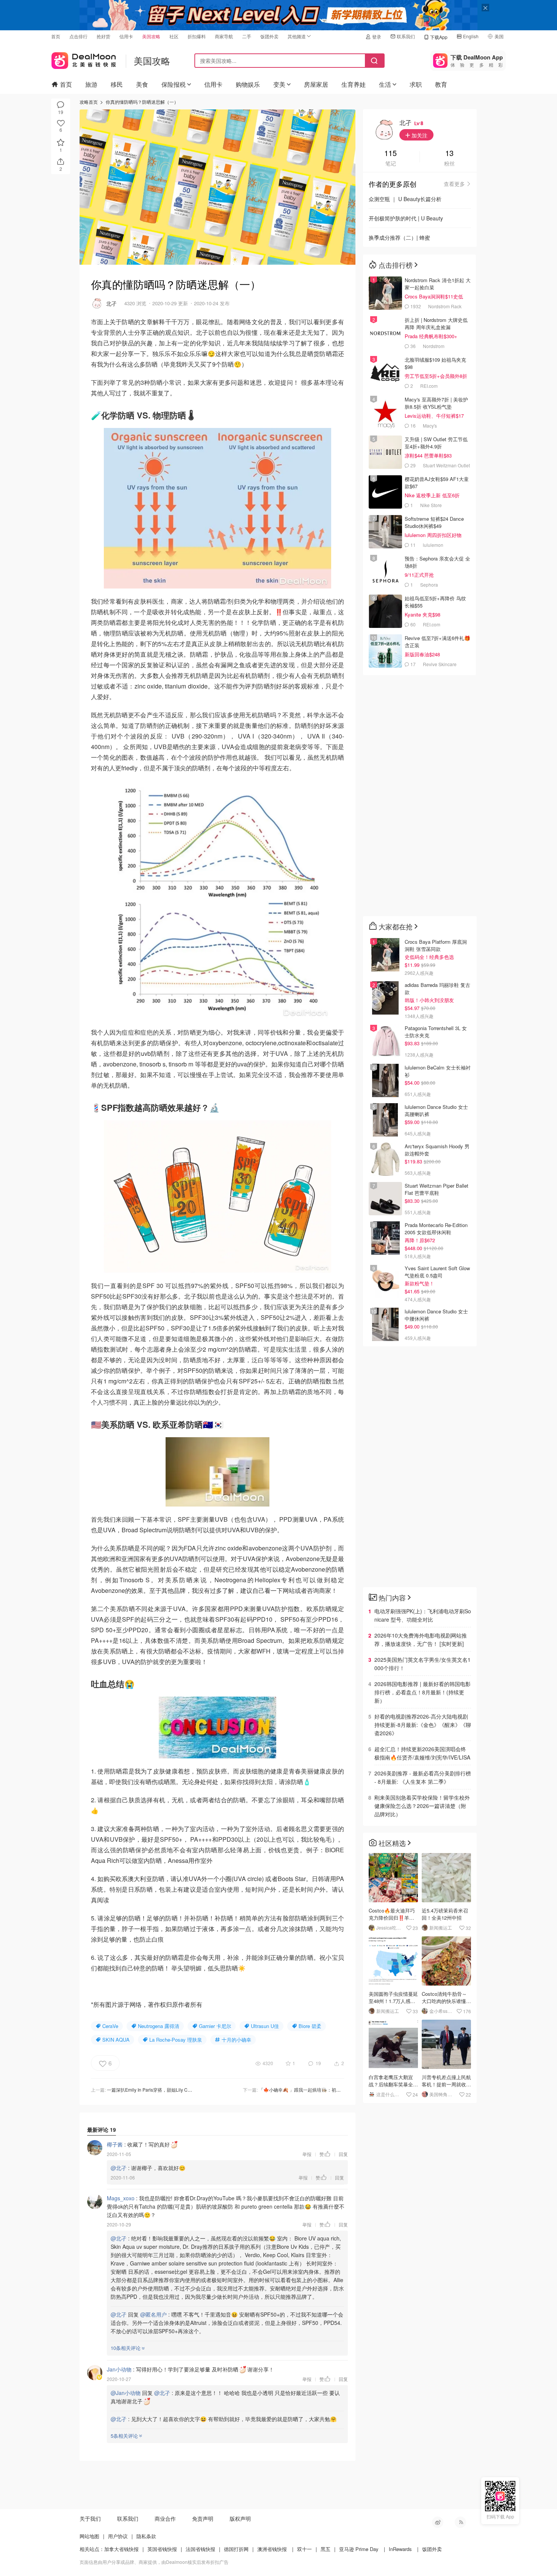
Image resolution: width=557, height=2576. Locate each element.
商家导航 (224, 36)
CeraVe (110, 2026)
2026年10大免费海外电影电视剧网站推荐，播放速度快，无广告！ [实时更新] (421, 1639)
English (471, 36)
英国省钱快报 (162, 2549)
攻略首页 (89, 102)
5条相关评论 (124, 2436)
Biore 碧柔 (310, 2026)
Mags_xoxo (121, 2198)
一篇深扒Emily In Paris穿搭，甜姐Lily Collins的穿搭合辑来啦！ (171, 2090)
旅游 (91, 84)
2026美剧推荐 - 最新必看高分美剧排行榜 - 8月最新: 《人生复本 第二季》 (423, 1777)
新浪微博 (438, 2522)
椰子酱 (115, 2144)
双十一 (304, 2549)
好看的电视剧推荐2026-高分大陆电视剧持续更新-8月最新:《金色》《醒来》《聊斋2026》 (423, 1725)
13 (449, 154)
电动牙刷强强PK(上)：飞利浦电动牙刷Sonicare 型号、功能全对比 (423, 1615)
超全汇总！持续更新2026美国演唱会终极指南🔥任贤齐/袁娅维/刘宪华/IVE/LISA (422, 1753)
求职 (416, 84)
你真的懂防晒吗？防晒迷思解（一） (142, 102)
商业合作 (165, 2518)
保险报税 (174, 84)
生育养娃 (354, 84)
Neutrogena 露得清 (159, 2026)
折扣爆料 (197, 36)
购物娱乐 (248, 84)
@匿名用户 (153, 2314)
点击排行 (78, 36)
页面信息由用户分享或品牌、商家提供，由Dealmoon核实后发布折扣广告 (154, 2562)
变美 (279, 84)
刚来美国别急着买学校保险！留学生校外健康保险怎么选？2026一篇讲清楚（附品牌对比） (422, 1806)
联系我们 (406, 36)
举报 (307, 2154)
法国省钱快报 (200, 2549)
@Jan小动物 (126, 2393)
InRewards (400, 2549)
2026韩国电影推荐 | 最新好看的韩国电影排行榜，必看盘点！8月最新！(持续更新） (422, 1692)
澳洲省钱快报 (272, 2549)
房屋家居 (316, 84)
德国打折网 (236, 2549)
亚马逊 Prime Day (359, 2549)
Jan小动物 (119, 2369)
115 (390, 154)
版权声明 (240, 2518)
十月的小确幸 (236, 2040)
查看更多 (454, 184)
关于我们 (90, 2518)
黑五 (325, 2549)
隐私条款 (146, 2536)
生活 (385, 84)
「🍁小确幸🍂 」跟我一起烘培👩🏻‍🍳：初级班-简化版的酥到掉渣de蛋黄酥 (330, 2090)
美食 (142, 84)
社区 (174, 36)
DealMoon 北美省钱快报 (84, 59)
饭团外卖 (269, 36)
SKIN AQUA (116, 2040)
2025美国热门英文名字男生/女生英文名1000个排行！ (422, 1664)
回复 (343, 2154)
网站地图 (89, 2536)
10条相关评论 (126, 2348)
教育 (441, 84)
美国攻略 (151, 36)
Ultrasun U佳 (265, 2026)
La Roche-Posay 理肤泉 (176, 2040)
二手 (247, 36)
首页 (56, 36)
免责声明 (203, 2518)
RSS (460, 2522)
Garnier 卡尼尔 (215, 2026)
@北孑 (119, 2168)
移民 (117, 84)
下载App (439, 37)
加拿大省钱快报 (121, 2549)
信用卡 (126, 36)
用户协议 (118, 2536)
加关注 (419, 135)
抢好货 (103, 36)
